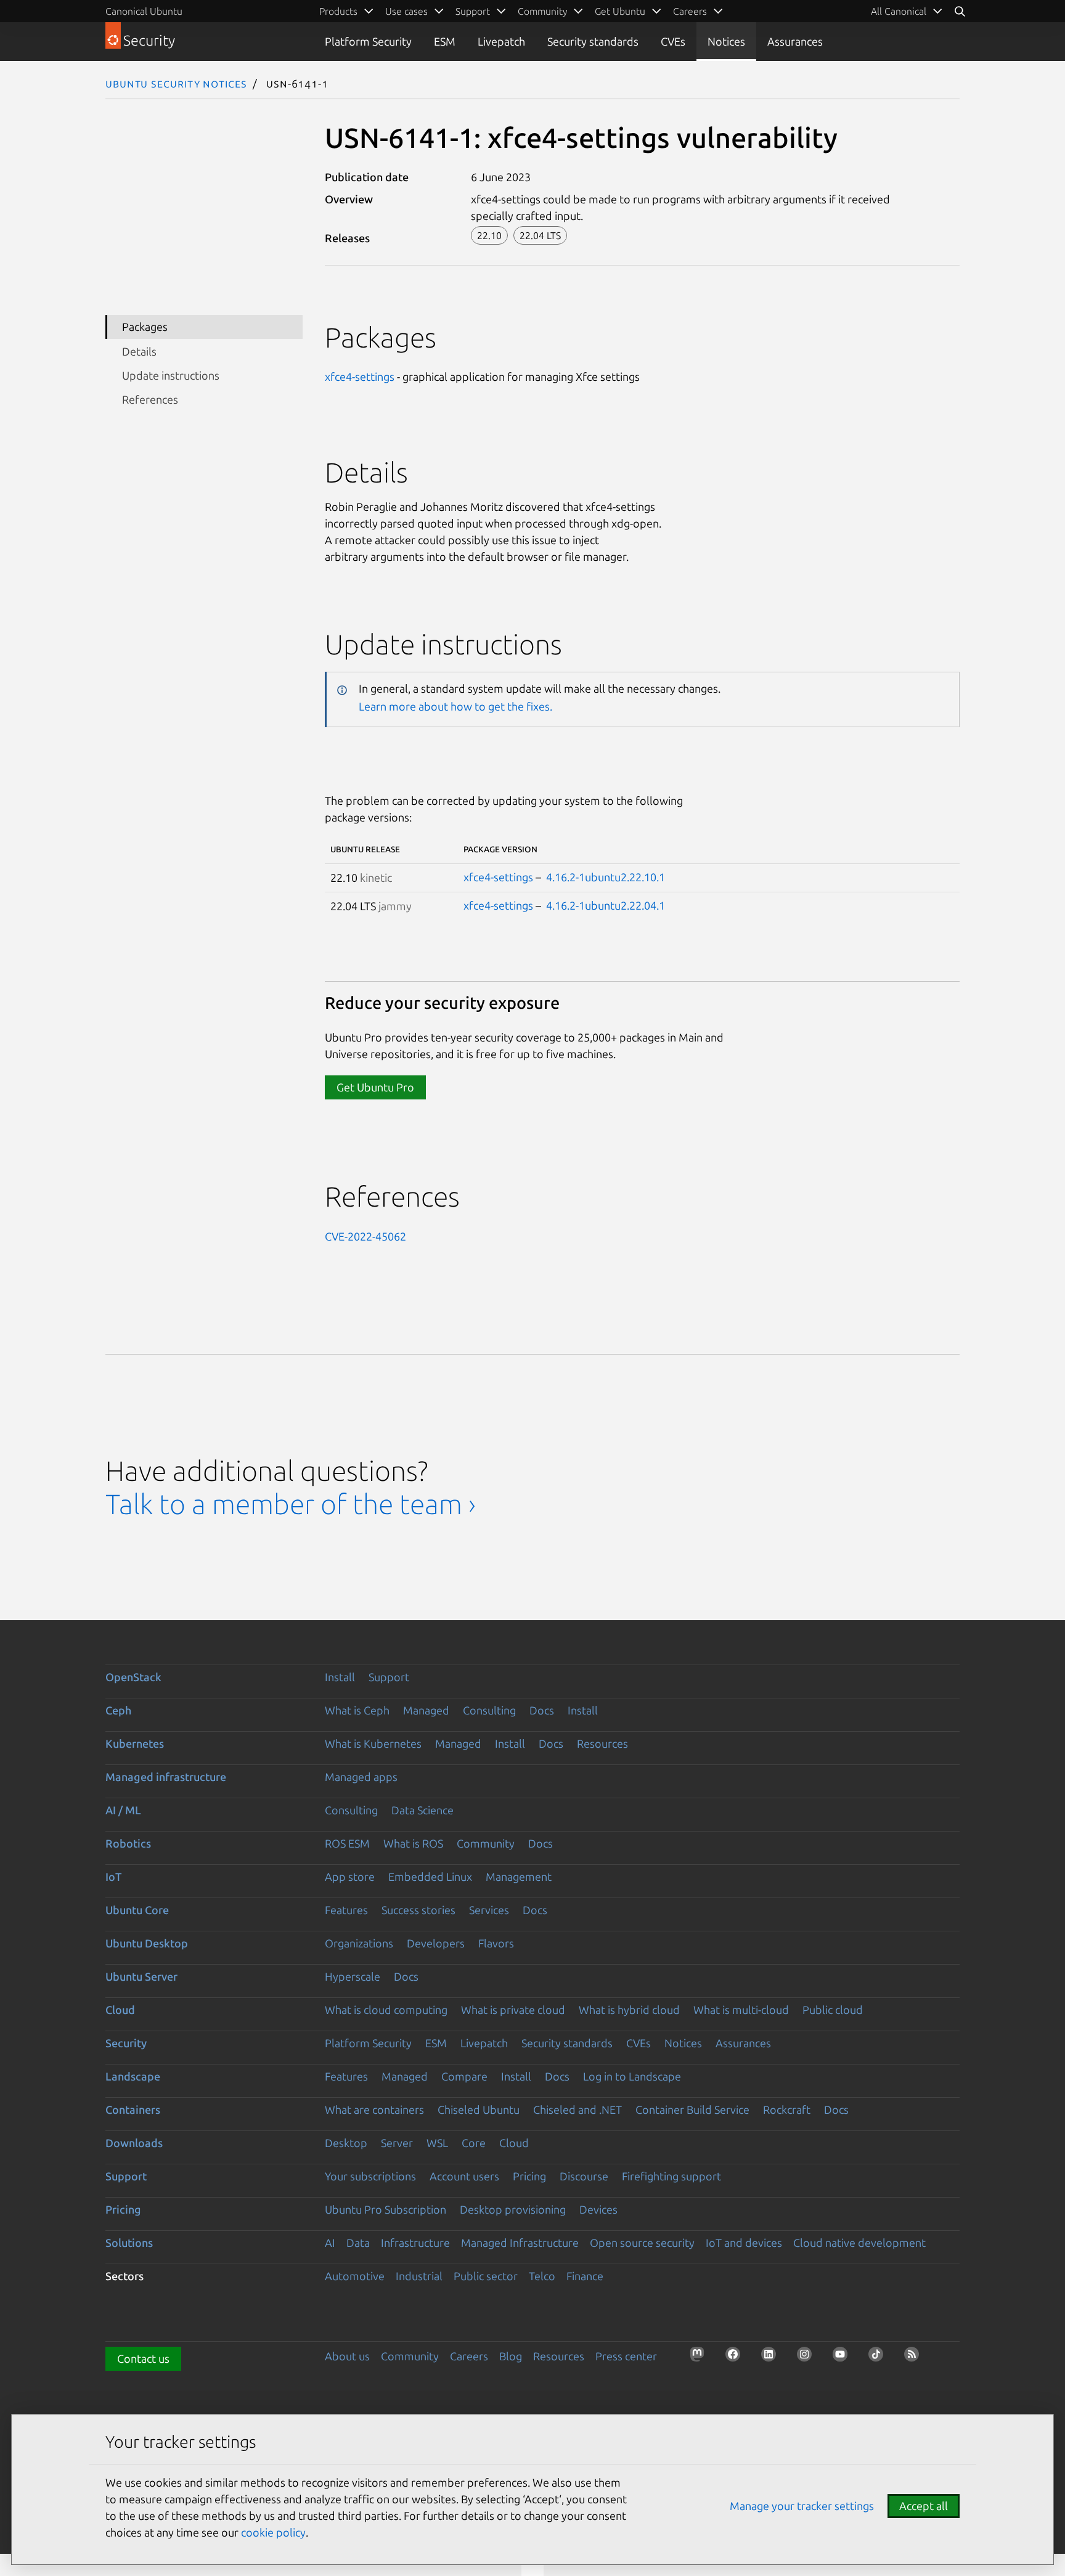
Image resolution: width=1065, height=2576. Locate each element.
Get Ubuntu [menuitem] (620, 11)
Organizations (359, 1943)
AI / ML (123, 1810)
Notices (726, 41)
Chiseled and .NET (577, 2109)
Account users (464, 2176)
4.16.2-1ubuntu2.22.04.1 (606, 905)
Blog (511, 2356)
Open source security (642, 2243)
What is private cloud (513, 2010)
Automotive (355, 2276)
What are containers (374, 2109)
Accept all (924, 2506)
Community (486, 1843)
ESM (445, 41)
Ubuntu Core (137, 1910)
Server (397, 2143)
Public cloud (833, 2010)
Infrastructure (415, 2243)
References (150, 399)
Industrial (419, 2276)
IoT (113, 1877)
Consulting (489, 1710)
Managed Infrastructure (520, 2243)
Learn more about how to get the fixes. (455, 706)
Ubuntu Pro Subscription (386, 2209)
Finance (585, 2276)
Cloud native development (859, 2243)
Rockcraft (787, 2109)
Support (389, 1677)
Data (358, 2243)
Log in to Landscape (632, 2076)
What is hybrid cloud (629, 2010)
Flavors (496, 1943)
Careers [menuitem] (690, 11)
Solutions (129, 2243)
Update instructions (171, 375)
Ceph (118, 1710)
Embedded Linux (430, 1877)
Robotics (128, 1843)
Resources (602, 1743)
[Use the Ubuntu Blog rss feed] (915, 2358)
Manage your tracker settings (802, 2506)
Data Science (422, 1810)
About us (347, 2356)
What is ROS (413, 1843)
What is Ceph (357, 1710)
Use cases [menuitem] (406, 11)
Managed (426, 1710)
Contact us (143, 2358)
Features (346, 1910)
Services (489, 1910)
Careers (469, 2356)
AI (330, 2243)
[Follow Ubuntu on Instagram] (808, 2358)
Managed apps (361, 1777)
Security (126, 2043)
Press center (626, 2356)
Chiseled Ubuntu (479, 2109)
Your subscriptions (370, 2176)
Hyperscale (353, 1976)
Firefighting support (671, 2176)
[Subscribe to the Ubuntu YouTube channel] (844, 2358)
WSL (437, 2143)
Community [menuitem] (542, 11)
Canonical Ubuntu (144, 11)
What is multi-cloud (741, 2010)
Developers (436, 1943)
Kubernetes (135, 1743)
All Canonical (899, 11)
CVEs (673, 41)
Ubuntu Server (141, 1976)
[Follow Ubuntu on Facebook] (737, 2358)
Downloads (134, 2143)
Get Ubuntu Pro (375, 1087)
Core (474, 2143)
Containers (133, 2109)
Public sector (486, 2276)
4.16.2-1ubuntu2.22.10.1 (606, 877)
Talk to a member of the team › (291, 1504)
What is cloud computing (386, 2010)
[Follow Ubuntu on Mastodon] (701, 2358)
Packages (145, 327)
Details (139, 351)
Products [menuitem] (338, 11)
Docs (542, 1710)
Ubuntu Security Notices (176, 83)
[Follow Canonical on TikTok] (879, 2358)
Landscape (133, 2076)
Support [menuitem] (473, 11)
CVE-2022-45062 (365, 1236)
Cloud (120, 2010)
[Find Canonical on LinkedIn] (772, 2358)
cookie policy (273, 2532)
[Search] (960, 11)
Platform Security (368, 41)
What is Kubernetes (373, 1743)
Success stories (418, 1910)
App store (350, 1877)
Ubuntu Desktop (147, 1943)
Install (340, 1677)
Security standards (593, 41)
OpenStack (133, 1677)
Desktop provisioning (513, 2209)
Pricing (529, 2176)
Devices (598, 2209)
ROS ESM (347, 1843)
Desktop (346, 2143)
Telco (542, 2276)
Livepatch (501, 41)
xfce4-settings (360, 377)
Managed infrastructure (166, 1777)
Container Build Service (692, 2109)
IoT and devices (744, 2243)
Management (519, 1877)
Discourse (584, 2176)
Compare (464, 2076)
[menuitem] (907, 11)
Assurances (795, 41)
